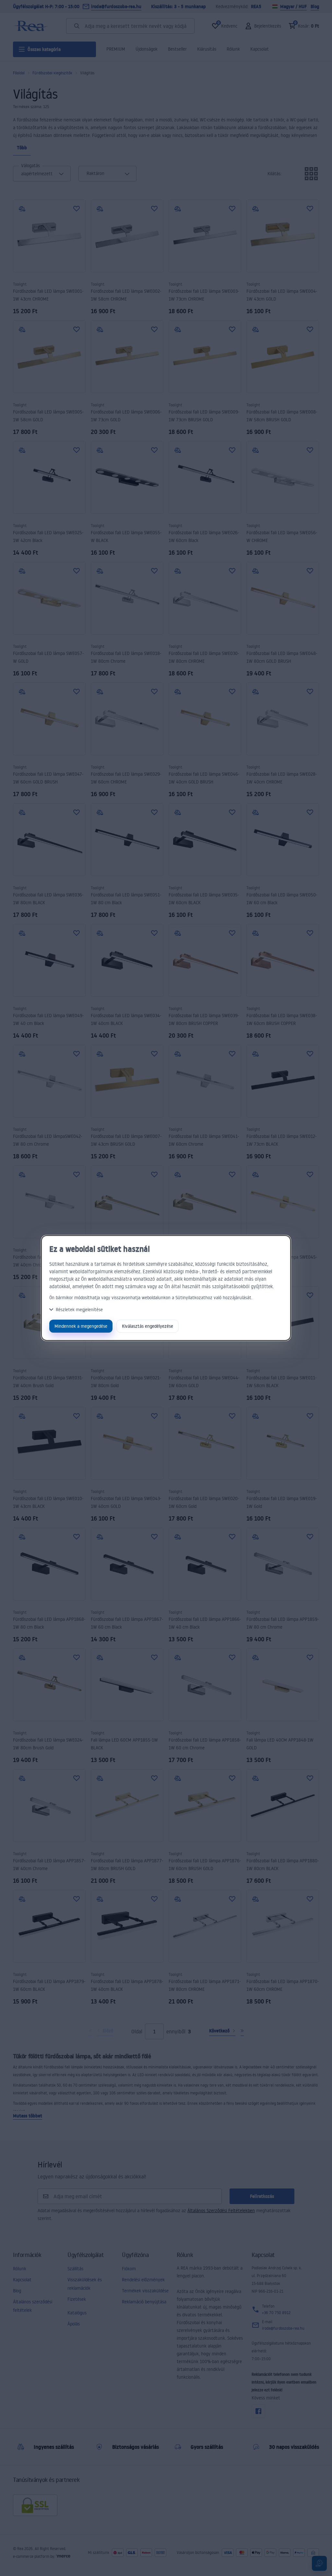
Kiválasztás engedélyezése (148, 1326)
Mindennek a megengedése (81, 1326)
